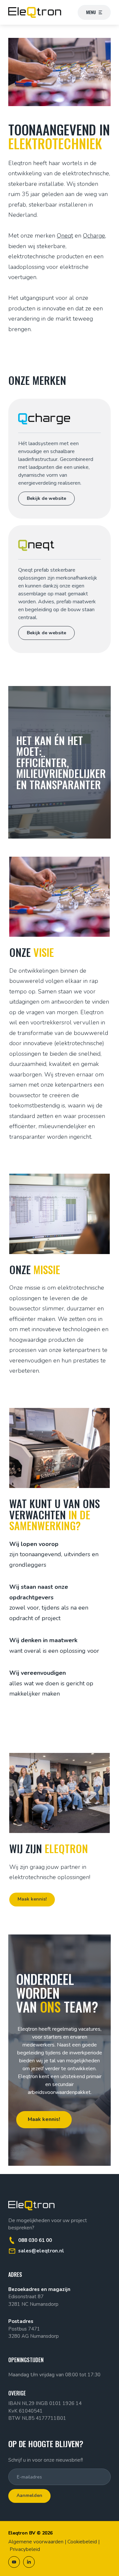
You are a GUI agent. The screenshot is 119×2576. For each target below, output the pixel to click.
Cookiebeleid (82, 2542)
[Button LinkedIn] (29, 2562)
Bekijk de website (46, 498)
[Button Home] (35, 12)
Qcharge (94, 236)
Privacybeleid (25, 2549)
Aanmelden (29, 2495)
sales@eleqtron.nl (41, 2251)
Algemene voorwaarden (36, 2542)
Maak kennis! (32, 1899)
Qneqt (65, 236)
